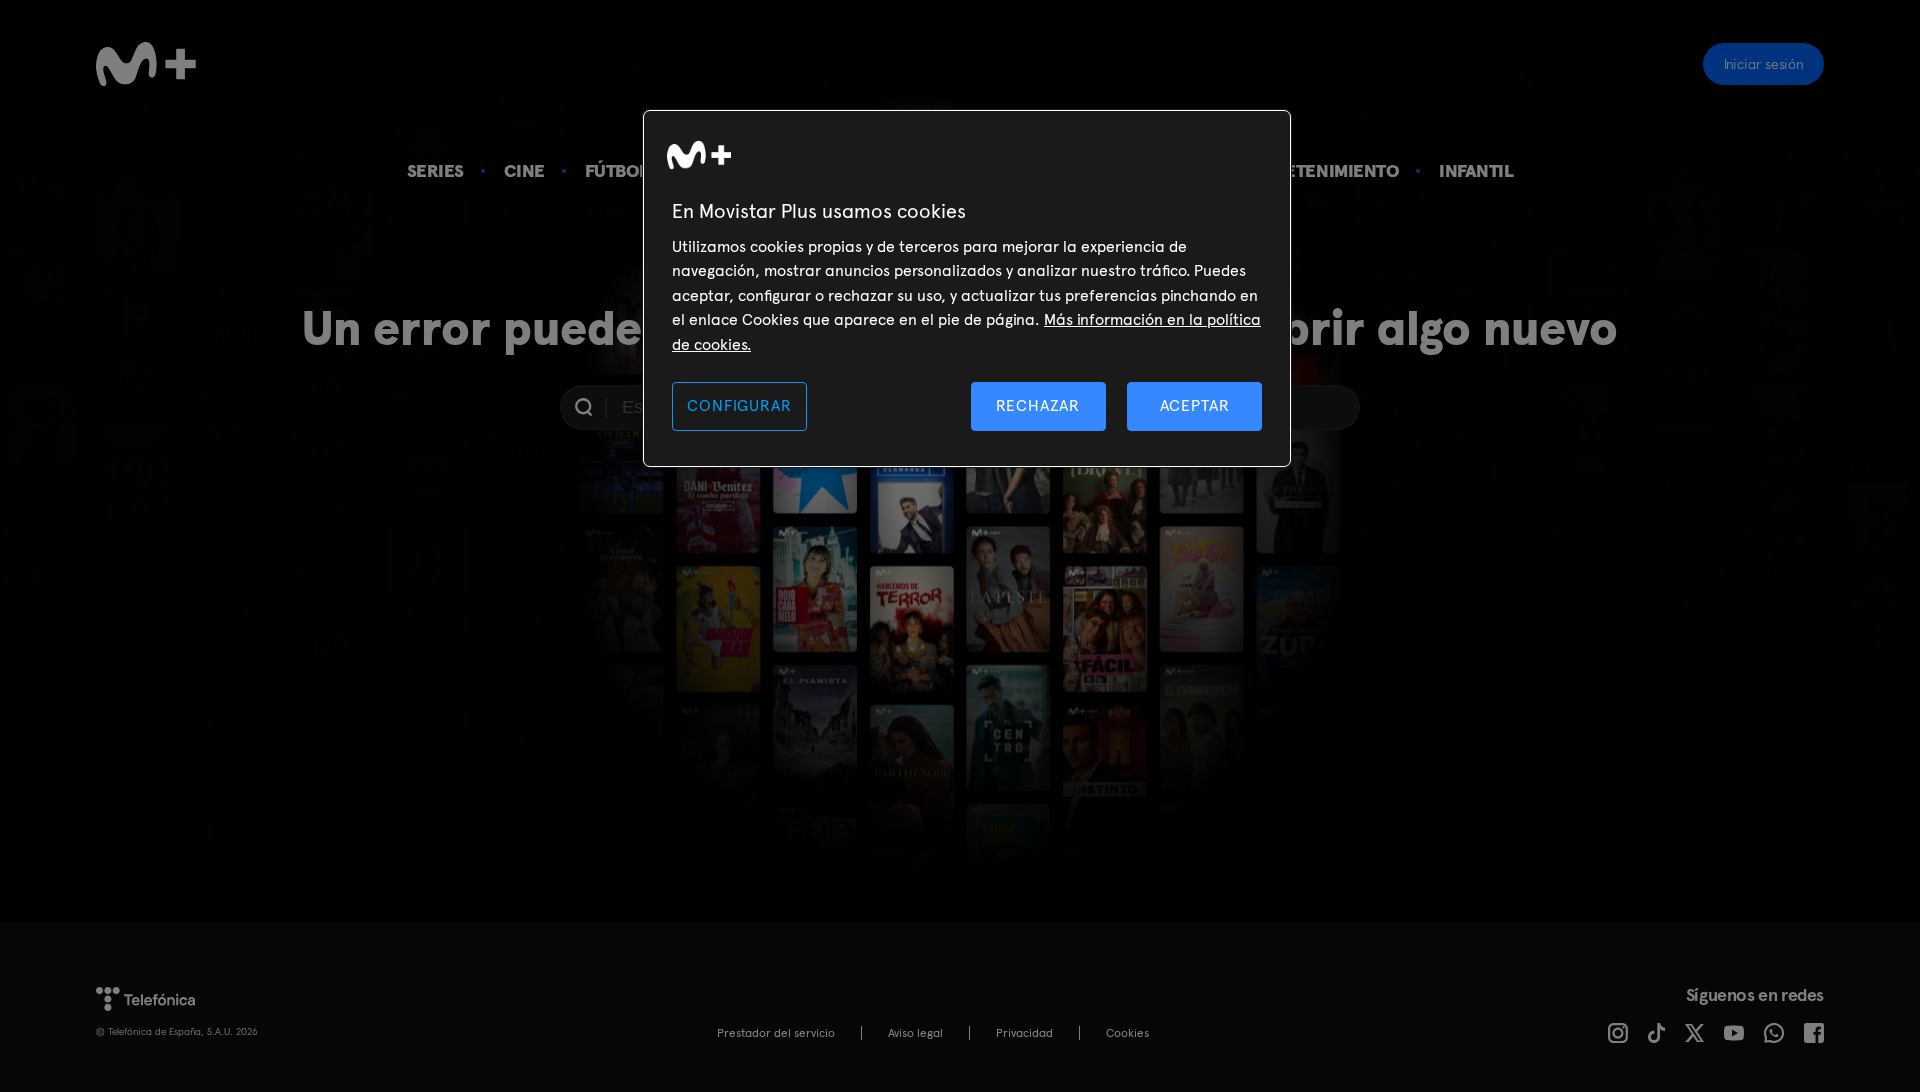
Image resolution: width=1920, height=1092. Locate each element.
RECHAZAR (1038, 405)
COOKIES (1127, 1033)
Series (435, 170)
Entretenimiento (1320, 170)
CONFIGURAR (739, 405)
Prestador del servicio (776, 1033)
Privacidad (1024, 1033)
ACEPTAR (1195, 405)
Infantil (1476, 170)
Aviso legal (915, 1033)
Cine (524, 170)
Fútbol (617, 170)
